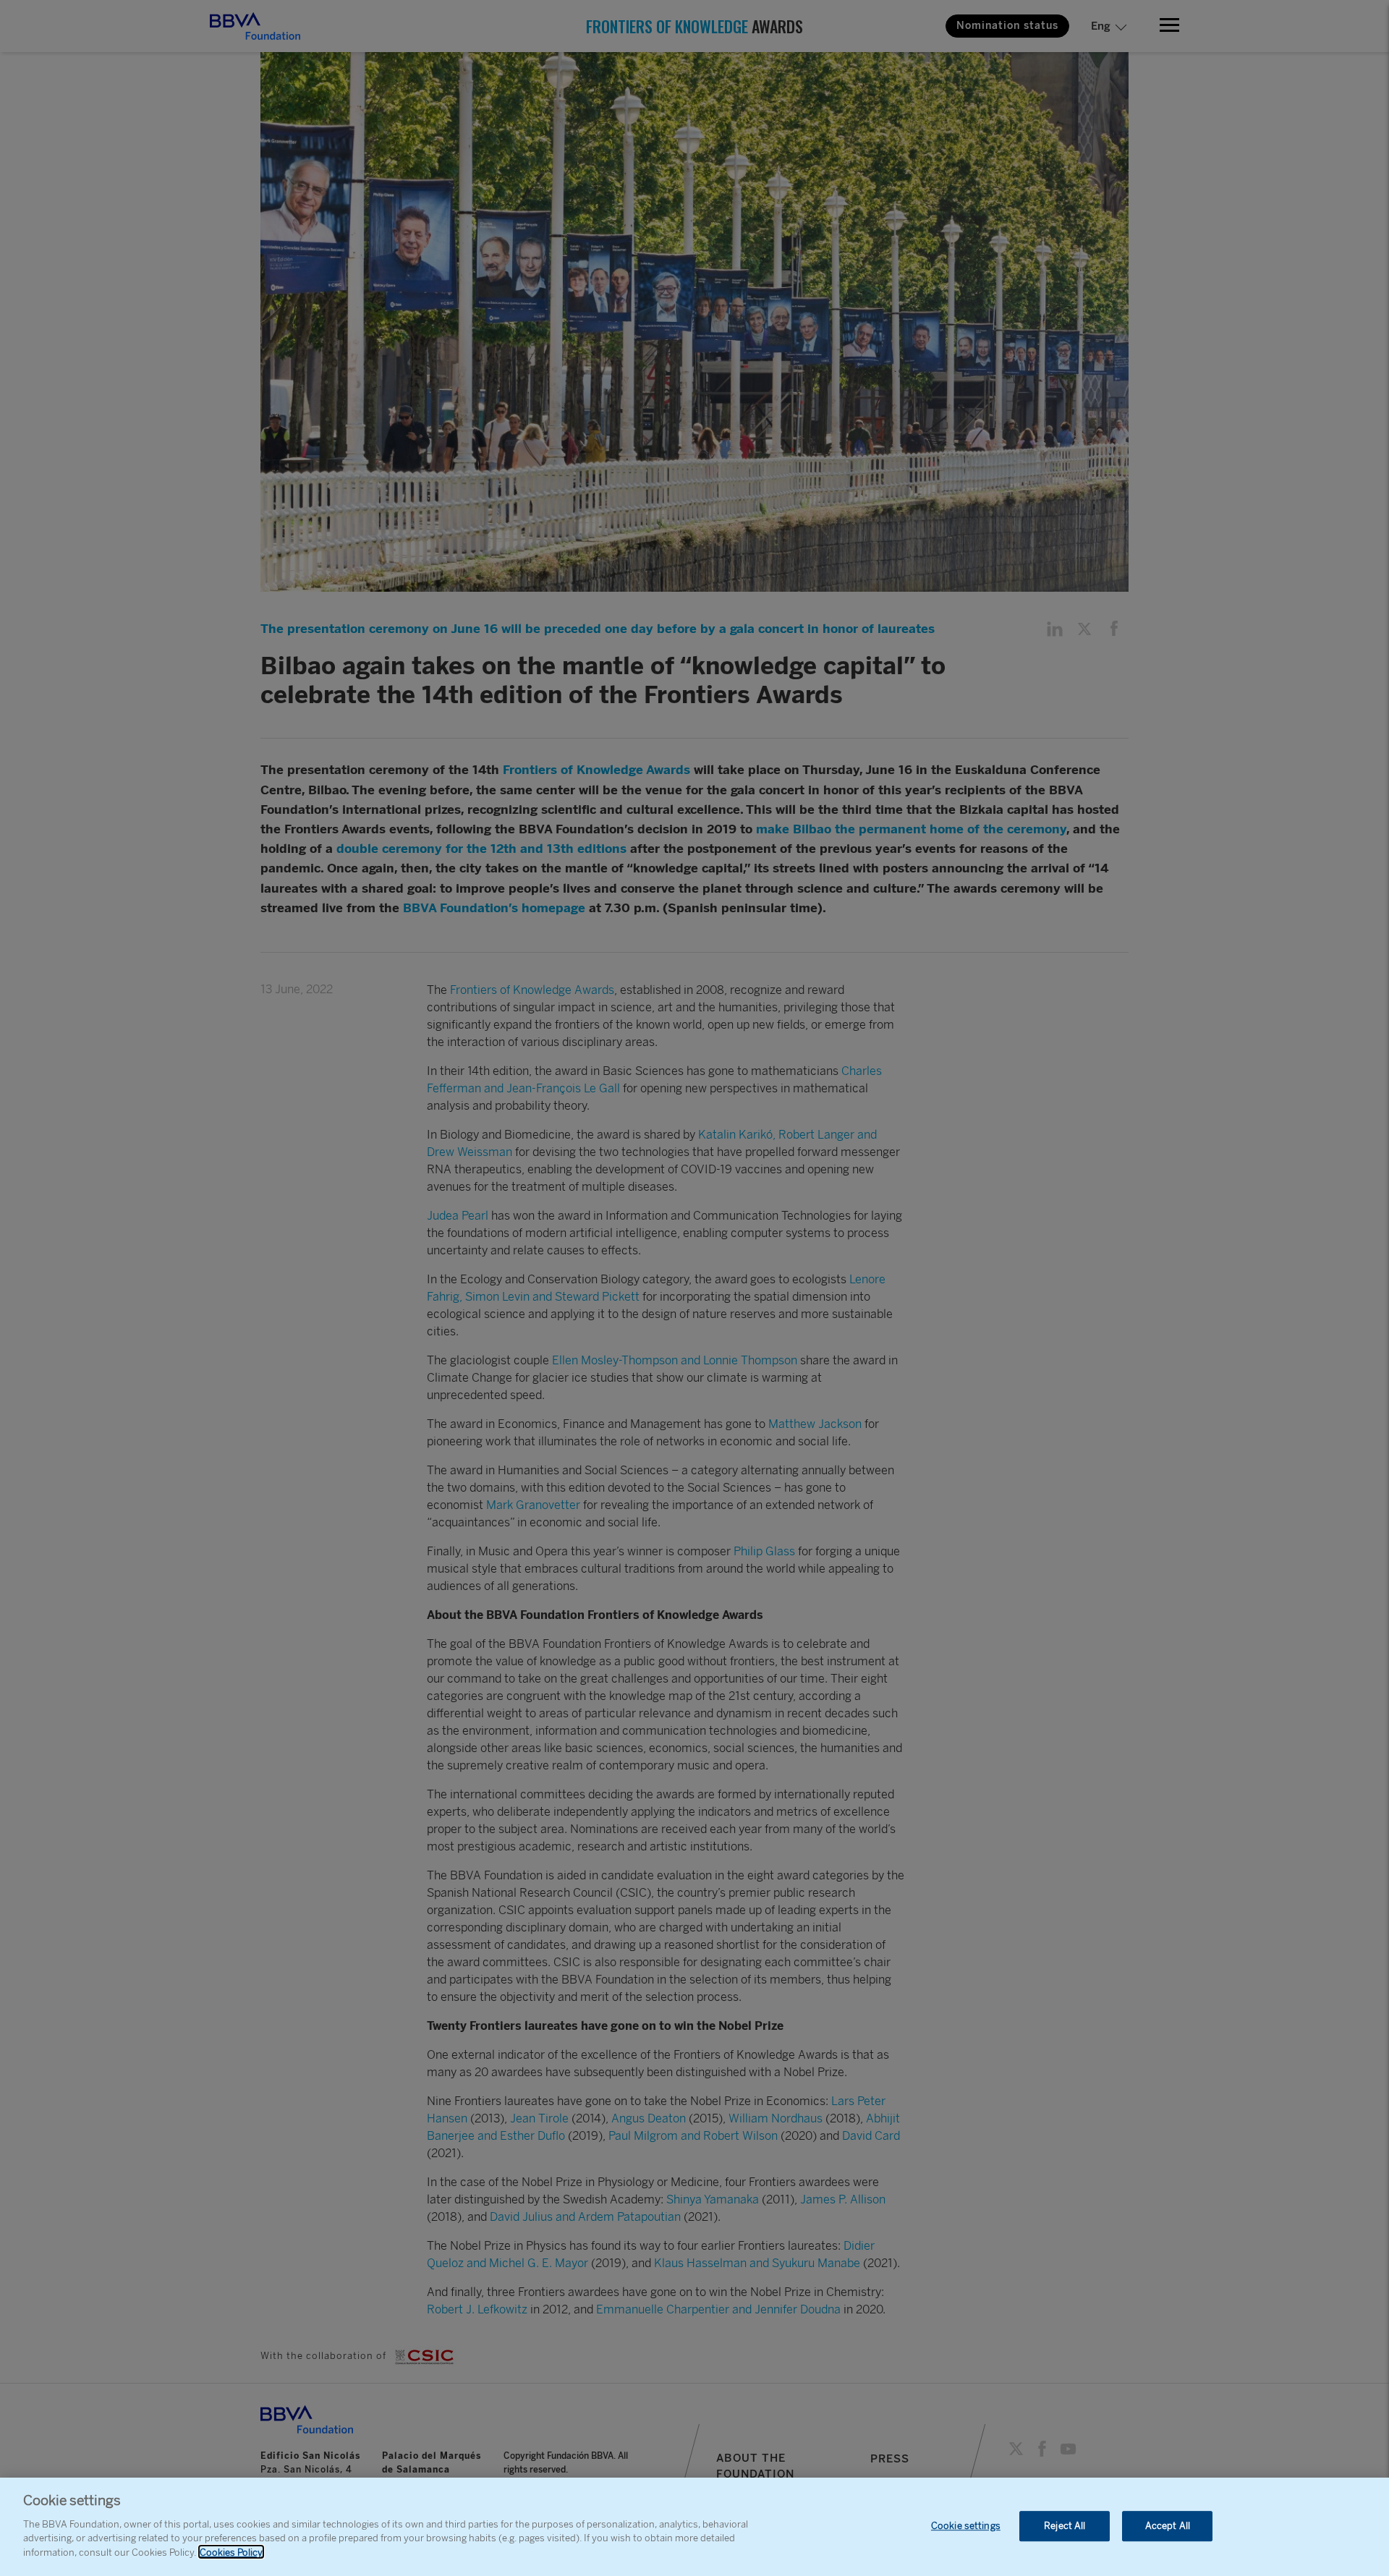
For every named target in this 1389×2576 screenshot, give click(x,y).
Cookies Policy (231, 2552)
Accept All (1168, 2526)
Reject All (1065, 2526)
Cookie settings (966, 2526)
